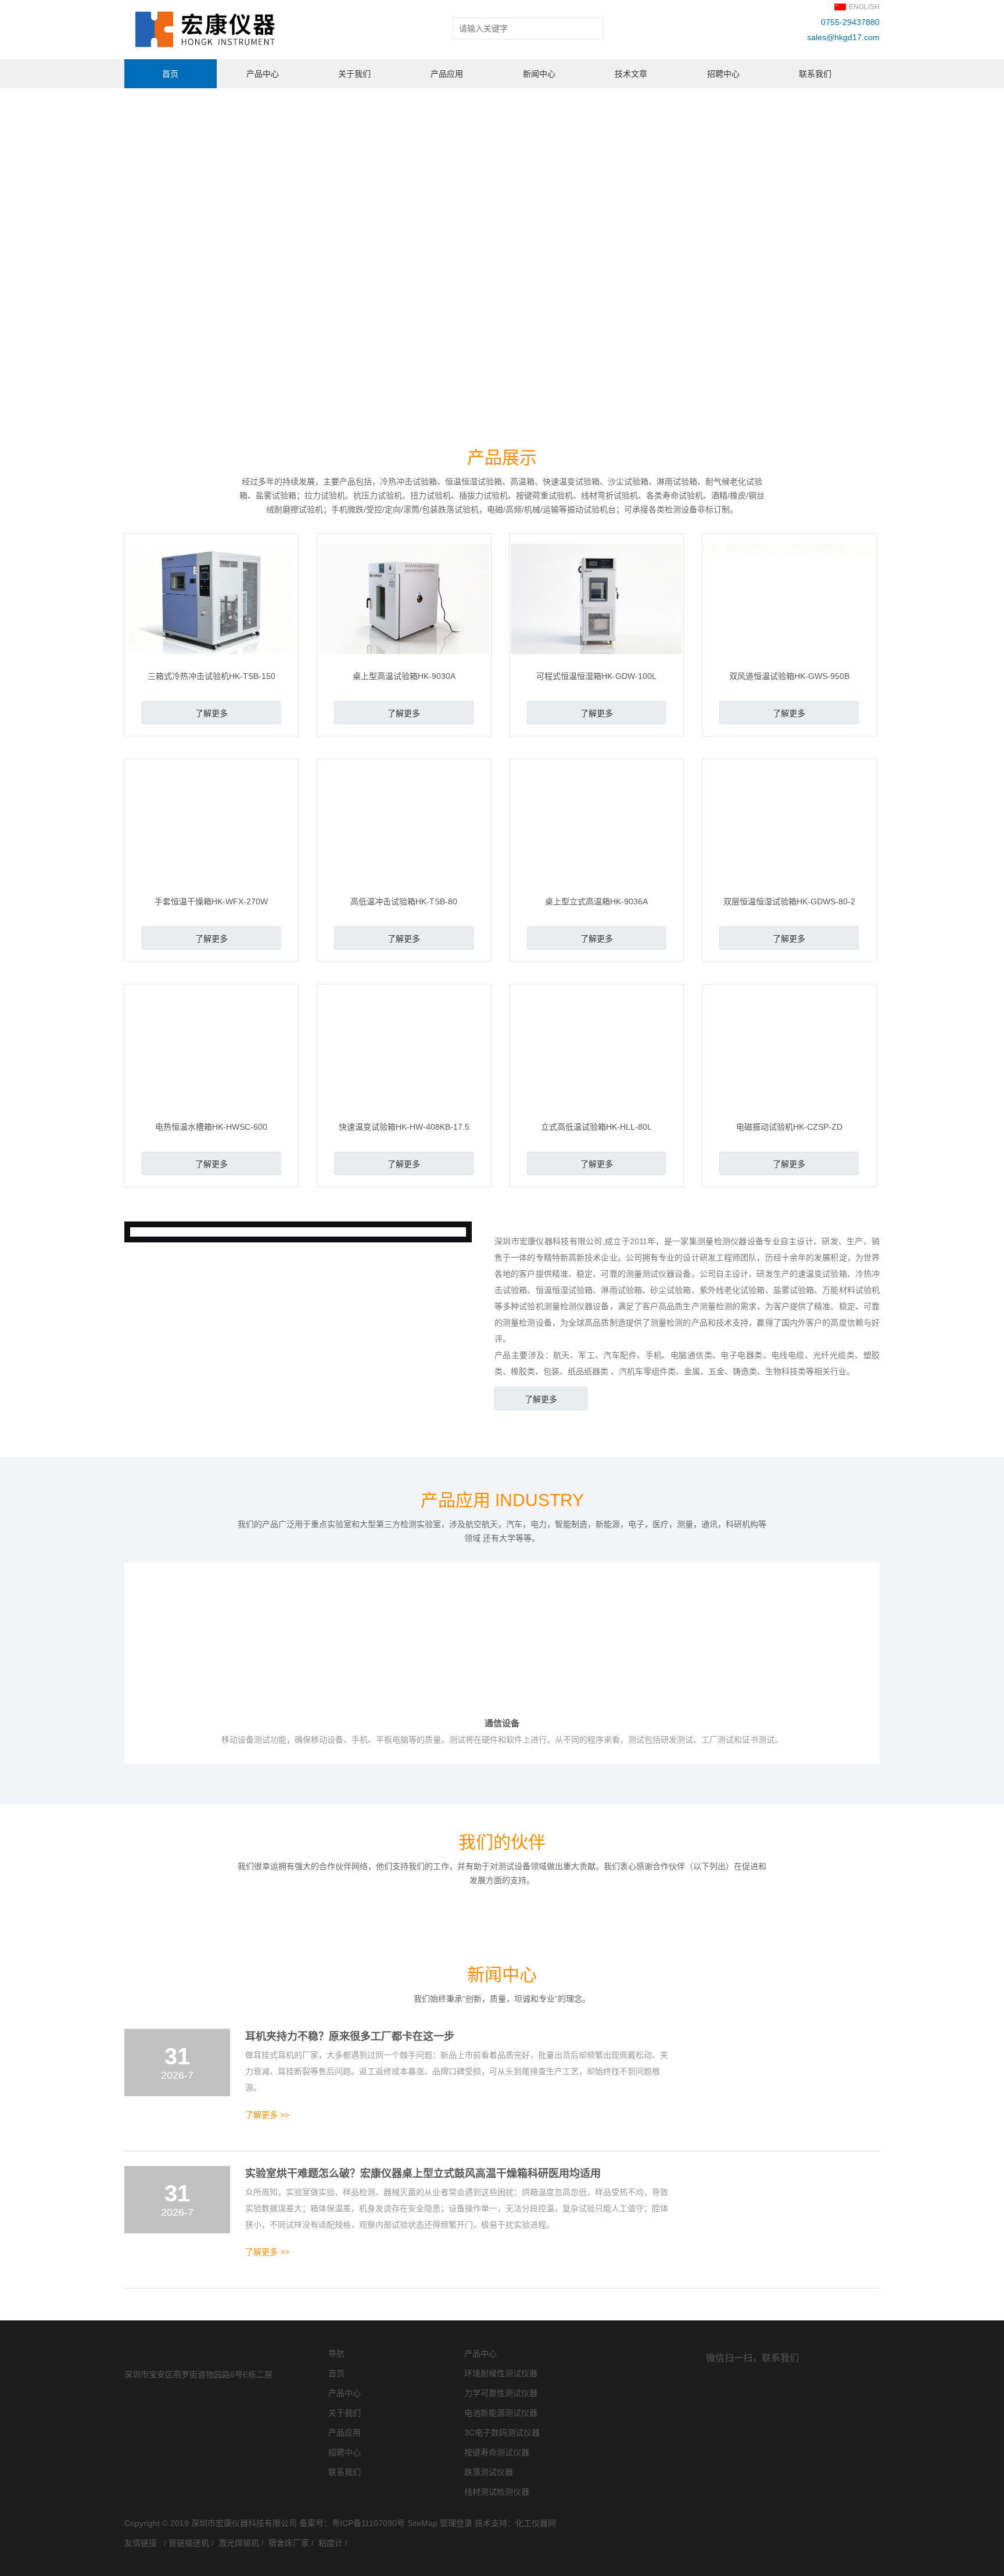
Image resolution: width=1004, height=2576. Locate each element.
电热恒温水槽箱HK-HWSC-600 (211, 1127)
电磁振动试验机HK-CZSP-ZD (789, 1127)
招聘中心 (723, 74)
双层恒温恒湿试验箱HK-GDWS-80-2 (789, 901)
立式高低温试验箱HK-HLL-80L (596, 1127)
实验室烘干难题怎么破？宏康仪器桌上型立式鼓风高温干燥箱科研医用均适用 (423, 2394)
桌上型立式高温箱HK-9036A (596, 901)
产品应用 (447, 74)
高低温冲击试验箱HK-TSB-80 (404, 901)
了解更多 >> (267, 2336)
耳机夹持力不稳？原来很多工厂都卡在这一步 (350, 2257)
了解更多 (211, 713)
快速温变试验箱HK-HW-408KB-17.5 (404, 1127)
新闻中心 (539, 74)
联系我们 (815, 74)
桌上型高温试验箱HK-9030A (404, 676)
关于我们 (354, 74)
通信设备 (502, 1725)
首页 (170, 74)
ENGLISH (864, 7)
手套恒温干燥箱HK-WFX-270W (211, 901)
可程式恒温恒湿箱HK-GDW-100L (596, 676)
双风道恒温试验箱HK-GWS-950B (789, 676)
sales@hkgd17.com (843, 37)
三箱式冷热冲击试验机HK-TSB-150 (211, 676)
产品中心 (263, 74)
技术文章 (631, 74)
